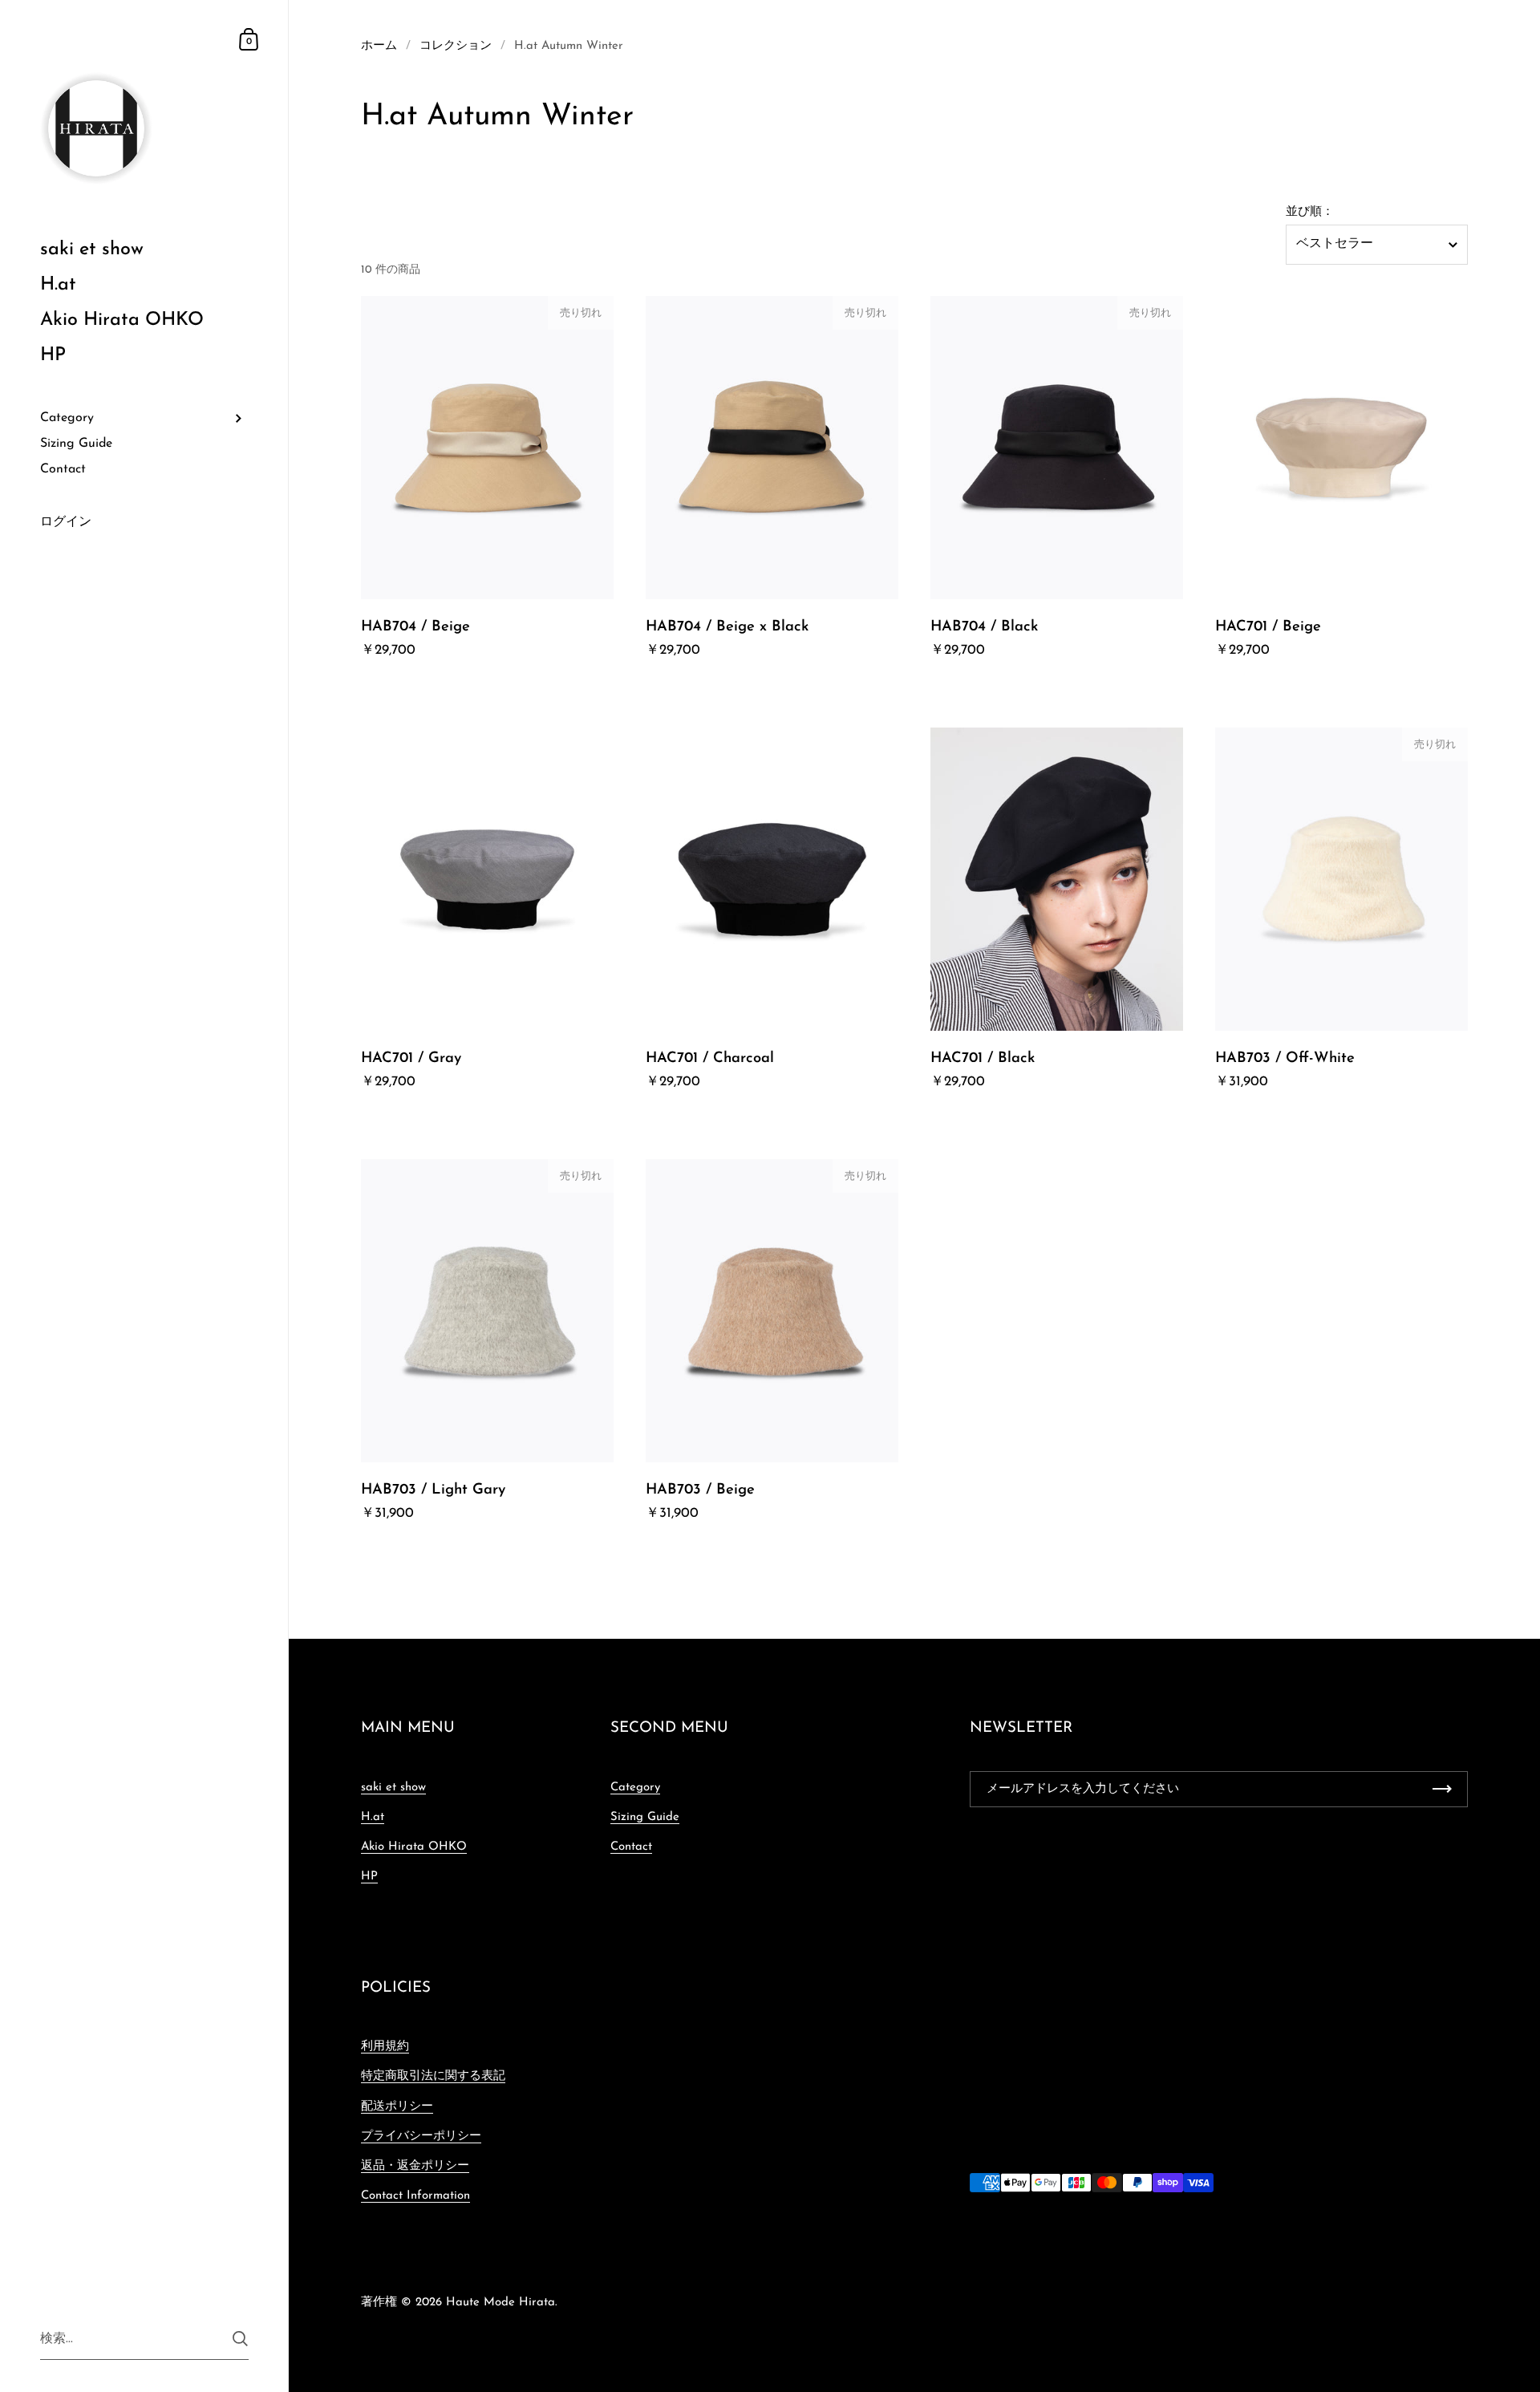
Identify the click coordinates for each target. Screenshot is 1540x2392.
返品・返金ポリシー (415, 2166)
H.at (373, 1817)
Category (635, 1788)
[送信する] (240, 2339)
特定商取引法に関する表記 (433, 2076)
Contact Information (415, 2196)
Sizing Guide (645, 1817)
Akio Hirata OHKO (414, 1847)
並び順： (1310, 213)
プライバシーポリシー (421, 2137)
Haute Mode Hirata (500, 2303)
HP (369, 1877)
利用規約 (385, 2047)
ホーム (379, 46)
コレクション (456, 46)
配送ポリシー (397, 2107)
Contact (631, 1847)
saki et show (393, 1788)
